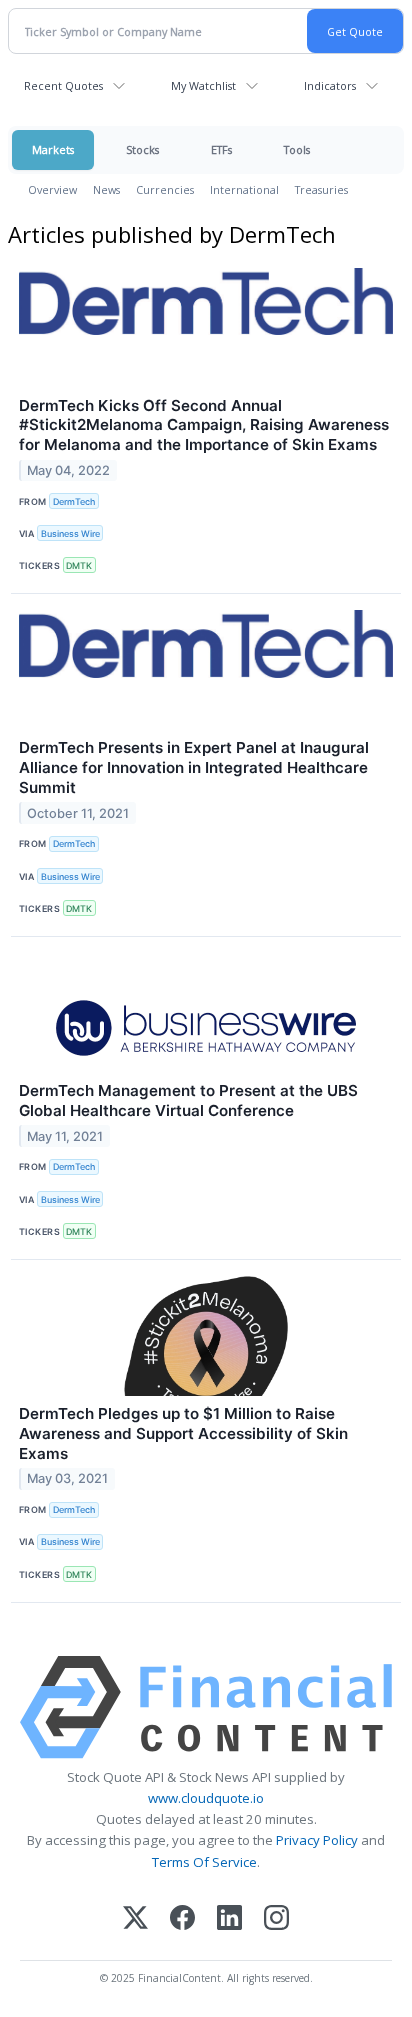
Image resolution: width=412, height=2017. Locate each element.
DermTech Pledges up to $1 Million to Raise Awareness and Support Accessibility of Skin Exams (183, 1433)
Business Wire (70, 533)
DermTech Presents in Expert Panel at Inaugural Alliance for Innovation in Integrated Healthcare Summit (194, 767)
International (244, 189)
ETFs (221, 149)
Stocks (142, 149)
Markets (53, 149)
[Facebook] (182, 1919)
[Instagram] (276, 1919)
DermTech (74, 501)
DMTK (79, 565)
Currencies (165, 189)
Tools (297, 149)
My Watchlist (203, 85)
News (106, 189)
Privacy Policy (317, 1840)
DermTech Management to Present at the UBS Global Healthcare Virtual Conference (188, 1100)
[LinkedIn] (229, 1919)
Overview (52, 189)
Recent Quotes (63, 85)
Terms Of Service (204, 1862)
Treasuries (321, 189)
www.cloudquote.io (206, 1798)
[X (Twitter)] (135, 1919)
